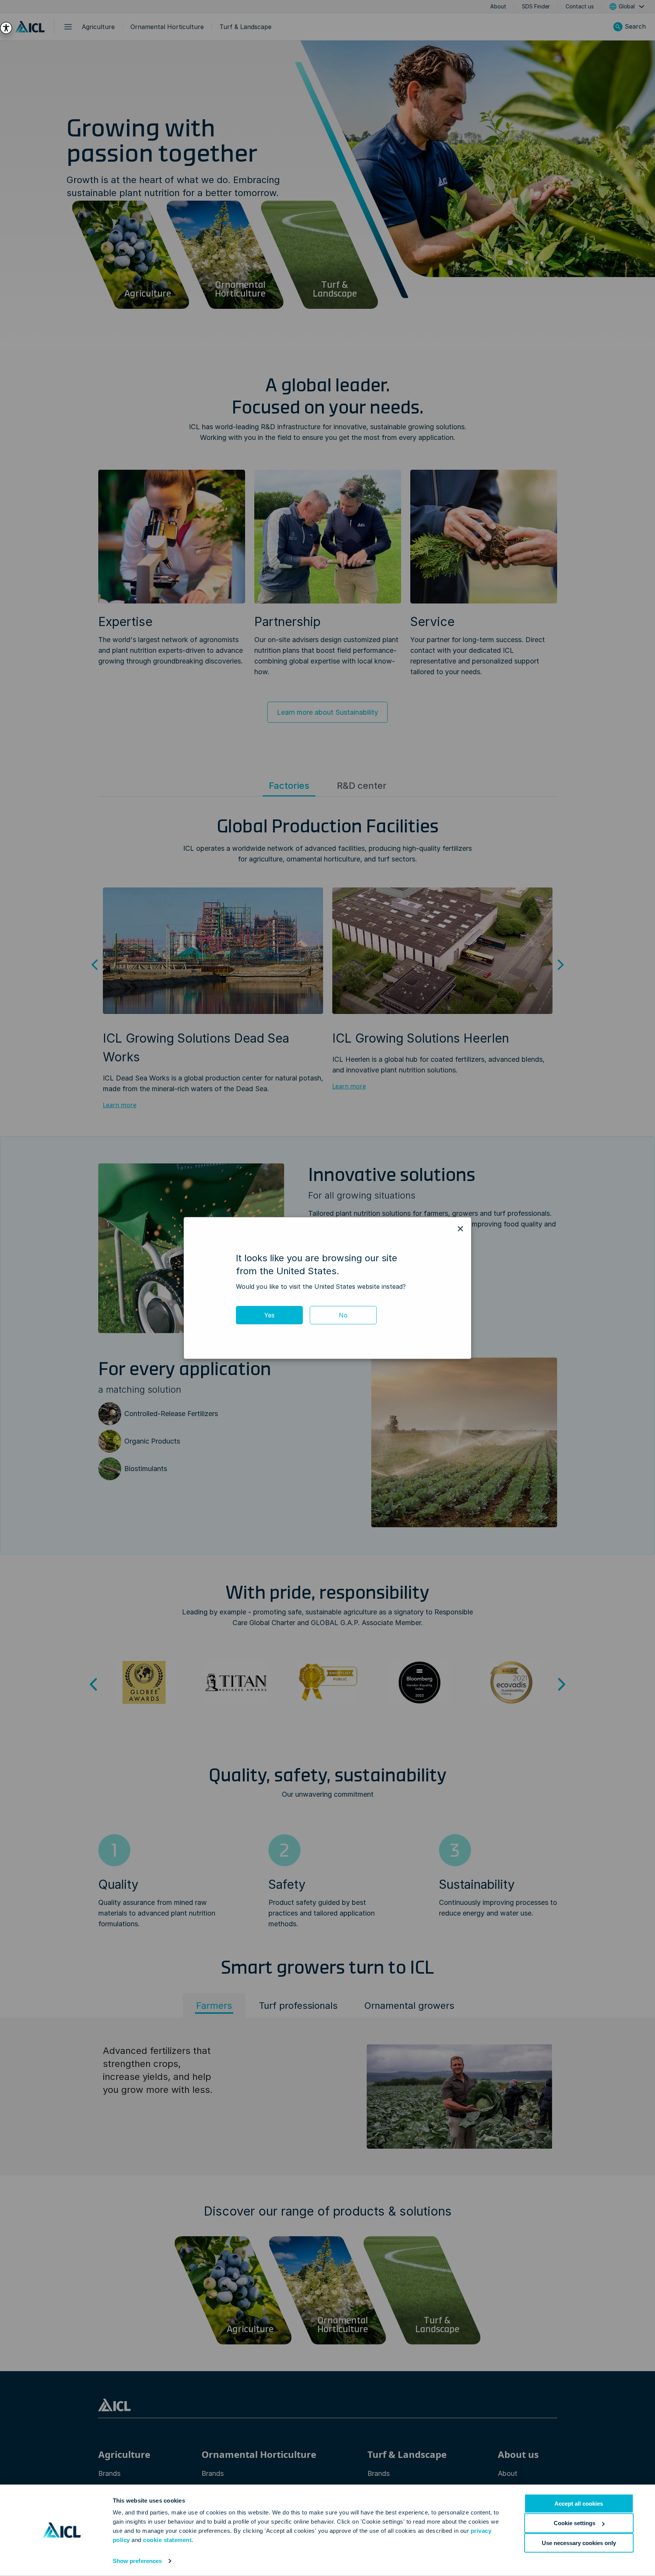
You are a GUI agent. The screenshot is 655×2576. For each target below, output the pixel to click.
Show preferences (137, 2561)
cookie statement (167, 2540)
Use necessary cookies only (579, 2543)
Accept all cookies (579, 2504)
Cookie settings (575, 2523)
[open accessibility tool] (6, 28)
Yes (269, 1315)
